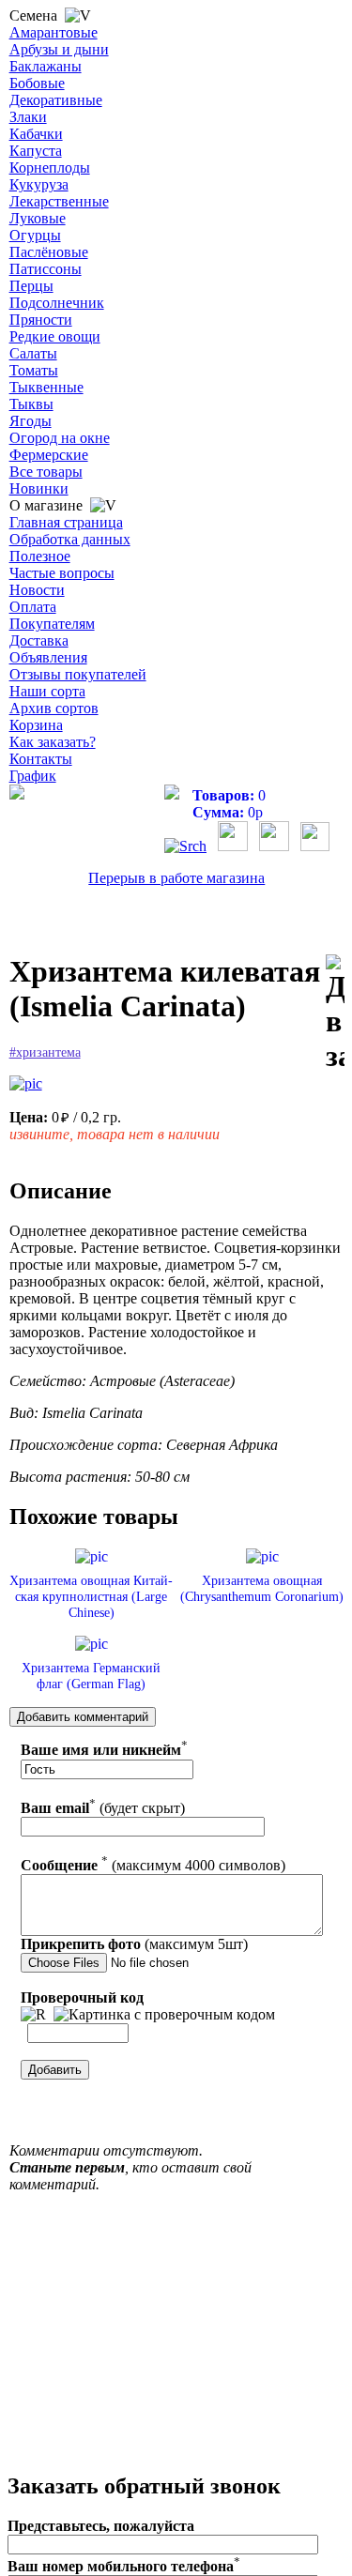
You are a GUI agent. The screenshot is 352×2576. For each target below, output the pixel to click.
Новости (37, 590)
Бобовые (37, 83)
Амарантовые (54, 32)
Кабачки (36, 134)
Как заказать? (53, 742)
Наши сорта (47, 691)
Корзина (36, 725)
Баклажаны (46, 66)
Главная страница (66, 522)
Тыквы (31, 404)
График (33, 776)
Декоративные (56, 100)
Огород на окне (60, 438)
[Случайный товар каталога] (315, 846)
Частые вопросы (62, 573)
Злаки (28, 117)
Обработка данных (70, 539)
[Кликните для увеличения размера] (26, 1084)
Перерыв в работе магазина (176, 878)
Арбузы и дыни (59, 49)
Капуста (36, 151)
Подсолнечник (57, 303)
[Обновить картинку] (33, 2015)
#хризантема (45, 1052)
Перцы (31, 286)
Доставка (39, 640)
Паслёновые (49, 252)
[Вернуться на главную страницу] (17, 794)
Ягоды (31, 421)
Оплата (33, 607)
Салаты (33, 353)
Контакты (41, 759)
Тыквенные (46, 387)
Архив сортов (54, 708)
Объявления (48, 657)
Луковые (38, 218)
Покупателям (52, 624)
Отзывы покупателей (78, 674)
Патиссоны (46, 269)
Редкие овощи (55, 336)
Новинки (39, 488)
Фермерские (49, 455)
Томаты (34, 370)
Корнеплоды (50, 168)
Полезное (40, 556)
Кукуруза (39, 184)
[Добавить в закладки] (335, 1014)
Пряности (41, 320)
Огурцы (35, 235)
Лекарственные (59, 201)
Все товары (46, 472)
